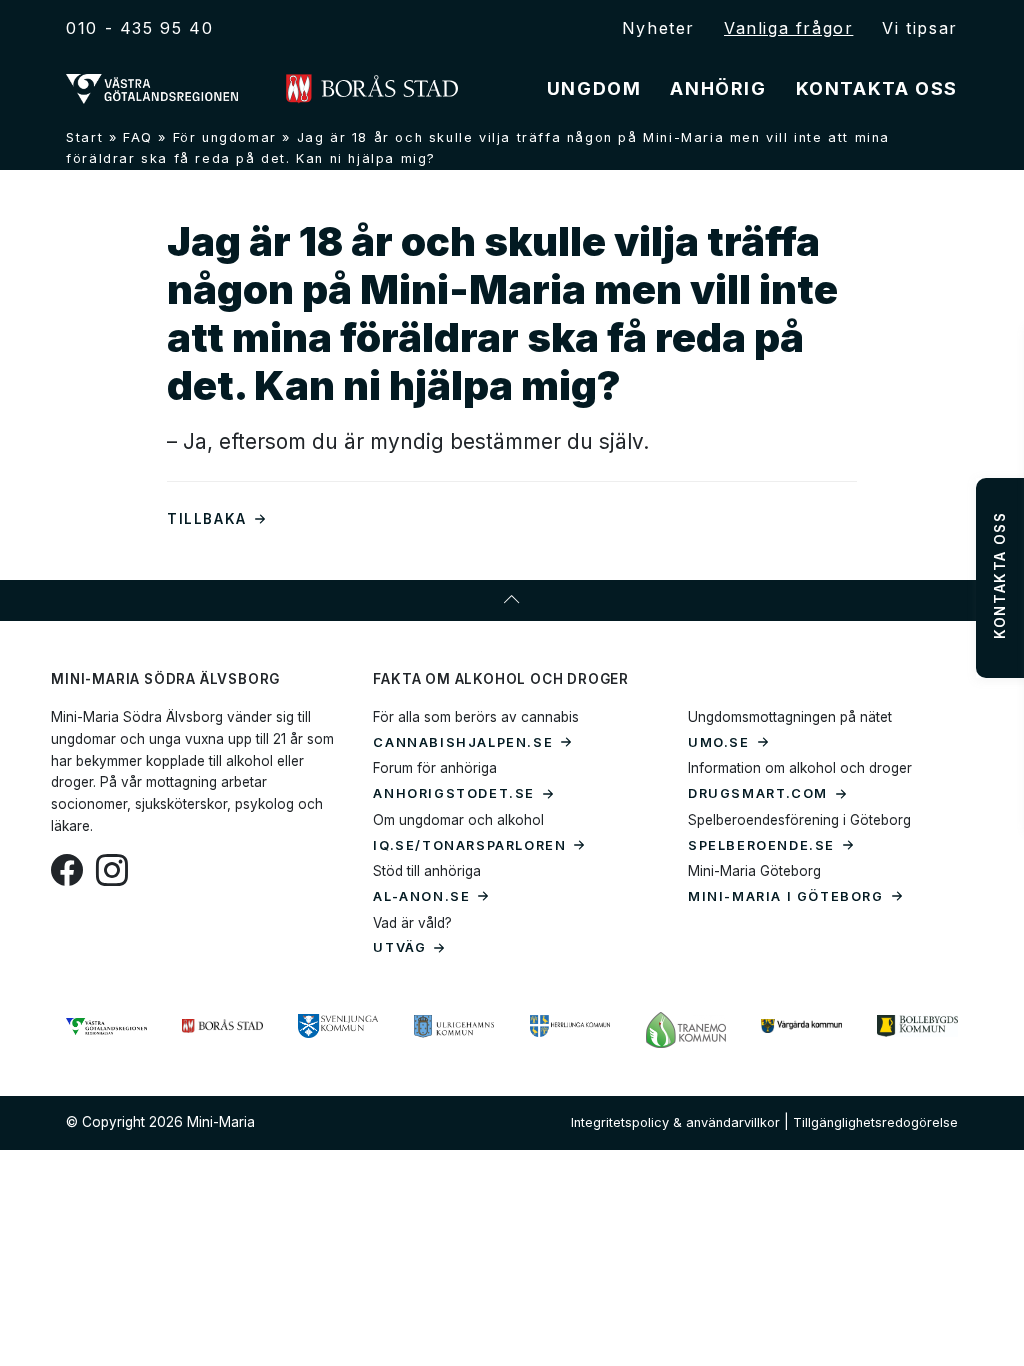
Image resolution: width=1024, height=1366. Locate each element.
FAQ (138, 137)
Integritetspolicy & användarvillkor (675, 1122)
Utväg (399, 947)
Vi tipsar (919, 28)
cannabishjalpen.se (463, 742)
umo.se (719, 742)
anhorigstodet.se (454, 793)
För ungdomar (225, 137)
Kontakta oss (877, 88)
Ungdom (594, 88)
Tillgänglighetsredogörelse (875, 1122)
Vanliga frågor (788, 28)
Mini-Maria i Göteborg (786, 896)
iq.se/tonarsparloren (469, 845)
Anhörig (718, 88)
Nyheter (658, 28)
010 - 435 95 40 (139, 28)
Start (84, 137)
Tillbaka (207, 519)
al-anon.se (421, 896)
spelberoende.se (761, 845)
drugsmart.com (758, 793)
